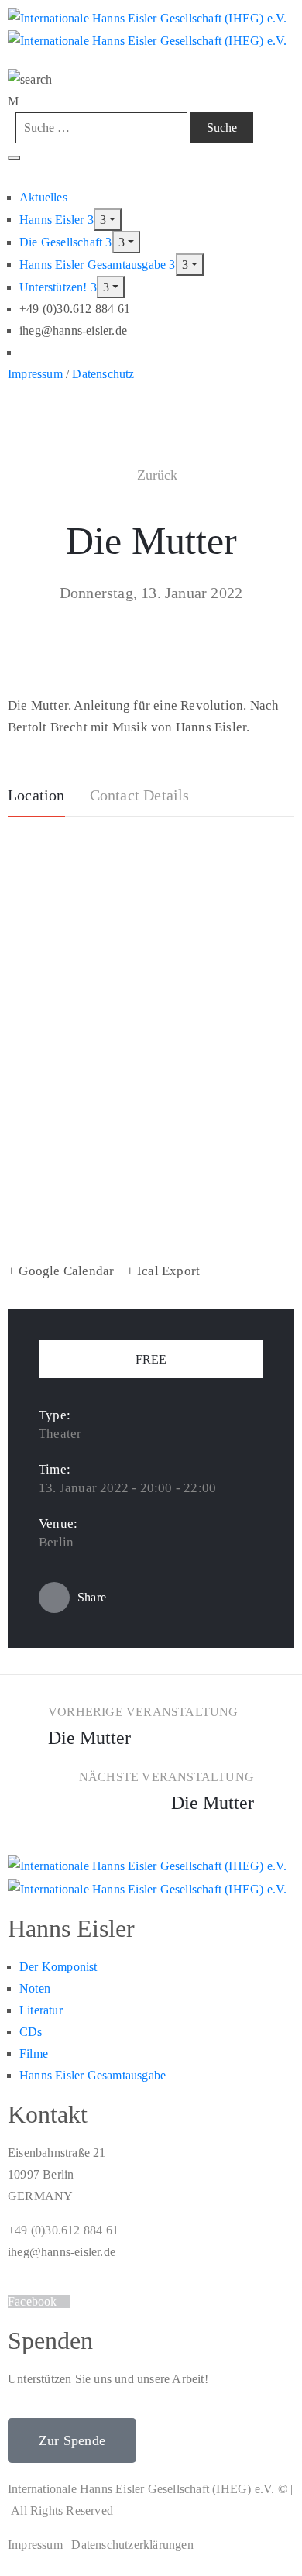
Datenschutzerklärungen (132, 2545)
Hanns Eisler (53, 220)
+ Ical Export (163, 1271)
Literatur (41, 2010)
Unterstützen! (55, 287)
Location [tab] (36, 795)
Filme (34, 2053)
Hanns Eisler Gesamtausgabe (94, 265)
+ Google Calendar (61, 1271)
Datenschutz (103, 374)
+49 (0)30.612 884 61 (63, 2230)
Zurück (158, 475)
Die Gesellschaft (62, 242)
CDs (31, 2032)
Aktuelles (43, 197)
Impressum (35, 374)
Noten (35, 1988)
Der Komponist (58, 1967)
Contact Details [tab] (140, 795)
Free (151, 1359)
